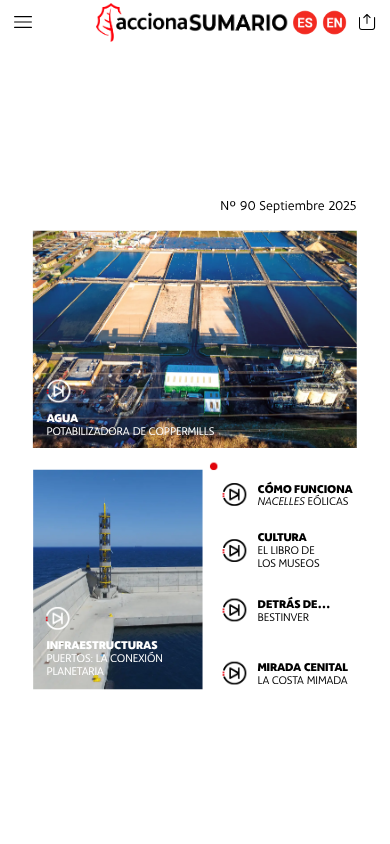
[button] (23, 22)
